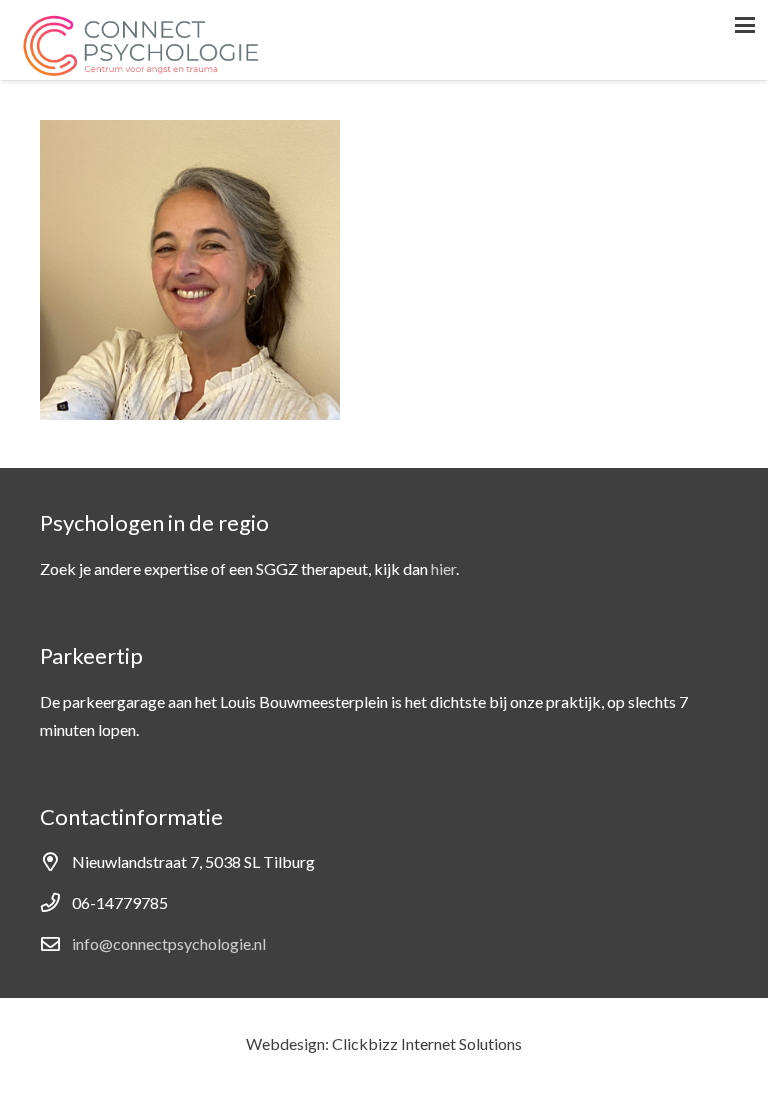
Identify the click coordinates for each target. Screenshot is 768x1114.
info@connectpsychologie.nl (169, 943)
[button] (745, 25)
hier (443, 568)
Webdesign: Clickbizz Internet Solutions (384, 1043)
